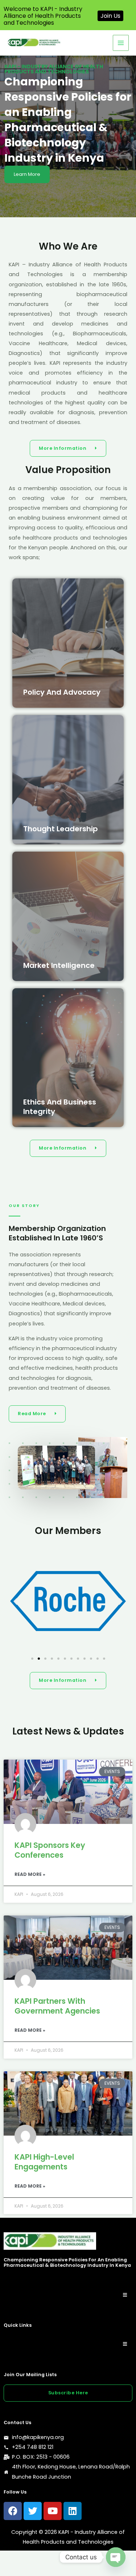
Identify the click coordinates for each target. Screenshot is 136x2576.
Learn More (27, 174)
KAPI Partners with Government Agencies (57, 2006)
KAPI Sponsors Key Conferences (50, 1850)
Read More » (30, 1874)
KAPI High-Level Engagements (44, 2162)
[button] (15, 1601)
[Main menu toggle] (121, 43)
